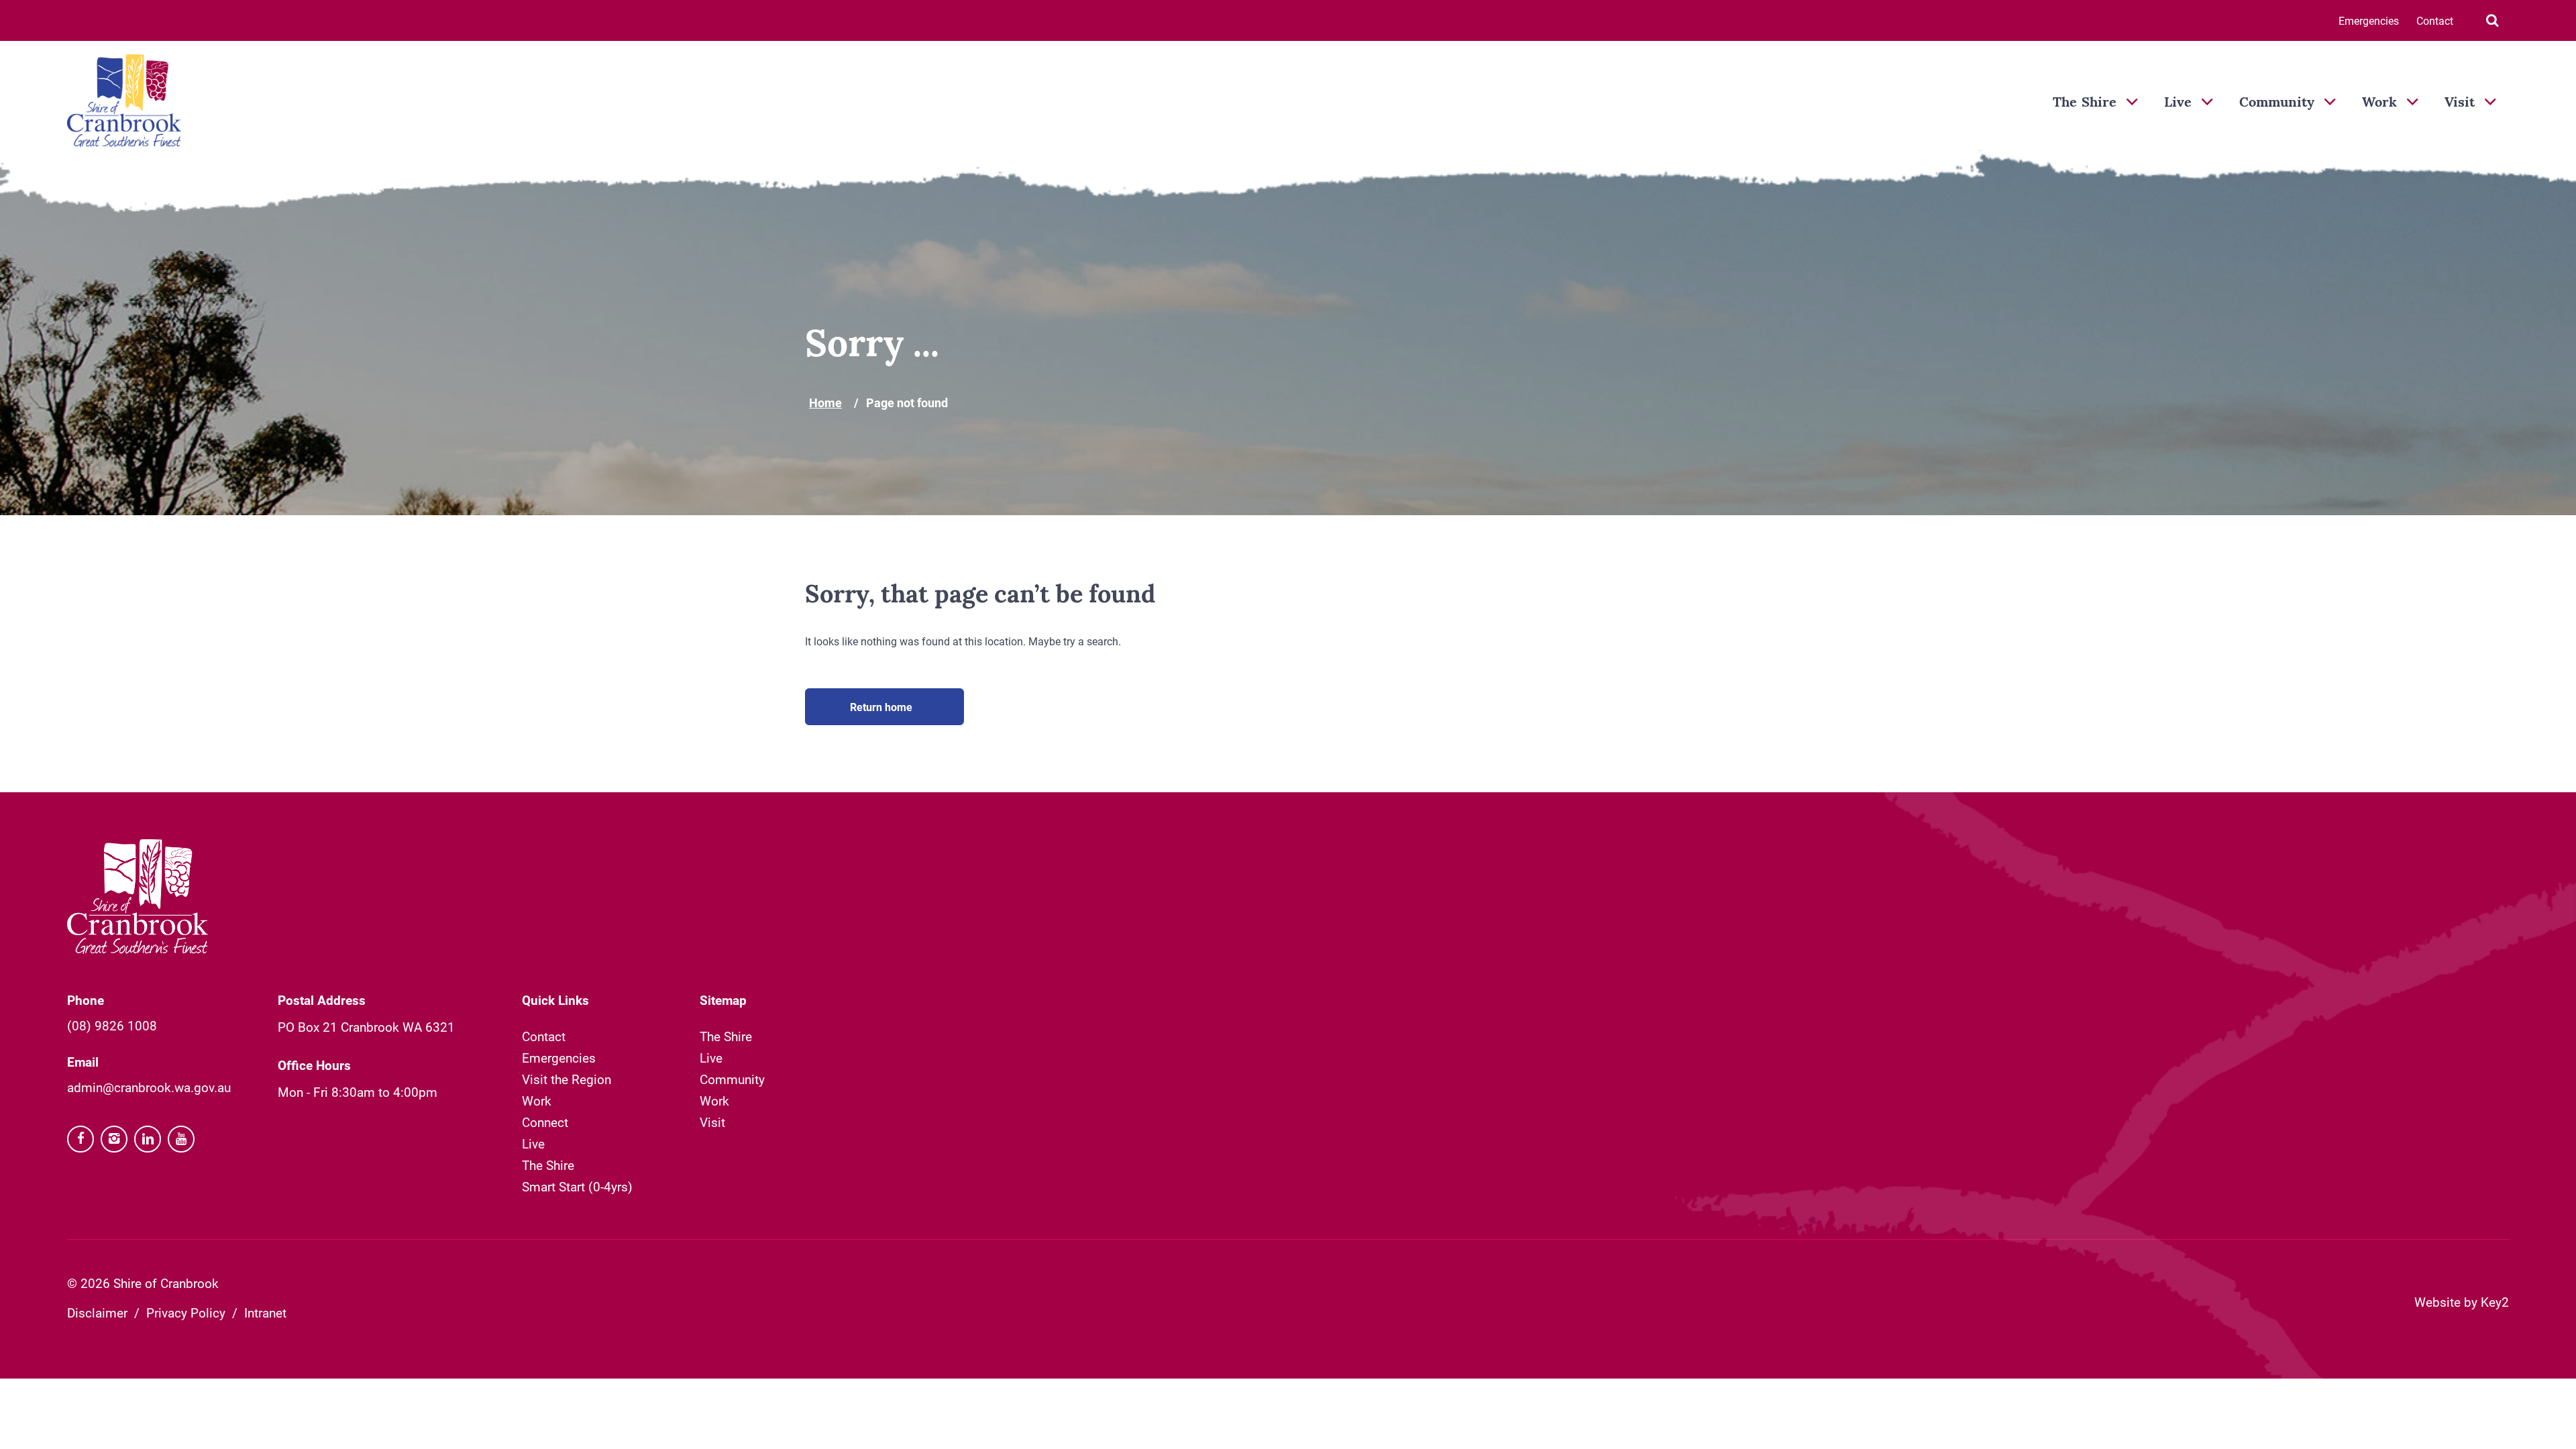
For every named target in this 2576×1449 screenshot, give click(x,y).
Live (2178, 103)
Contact (2435, 20)
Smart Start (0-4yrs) (577, 1186)
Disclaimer (97, 1312)
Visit (2460, 103)
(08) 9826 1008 (112, 1025)
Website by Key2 (2462, 1302)
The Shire (2085, 103)
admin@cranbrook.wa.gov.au (149, 1087)
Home (825, 402)
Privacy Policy (186, 1312)
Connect (545, 1122)
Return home (881, 707)
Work (2379, 103)
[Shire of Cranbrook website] (124, 102)
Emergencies (2369, 20)
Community (2277, 103)
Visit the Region (567, 1079)
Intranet (265, 1312)
